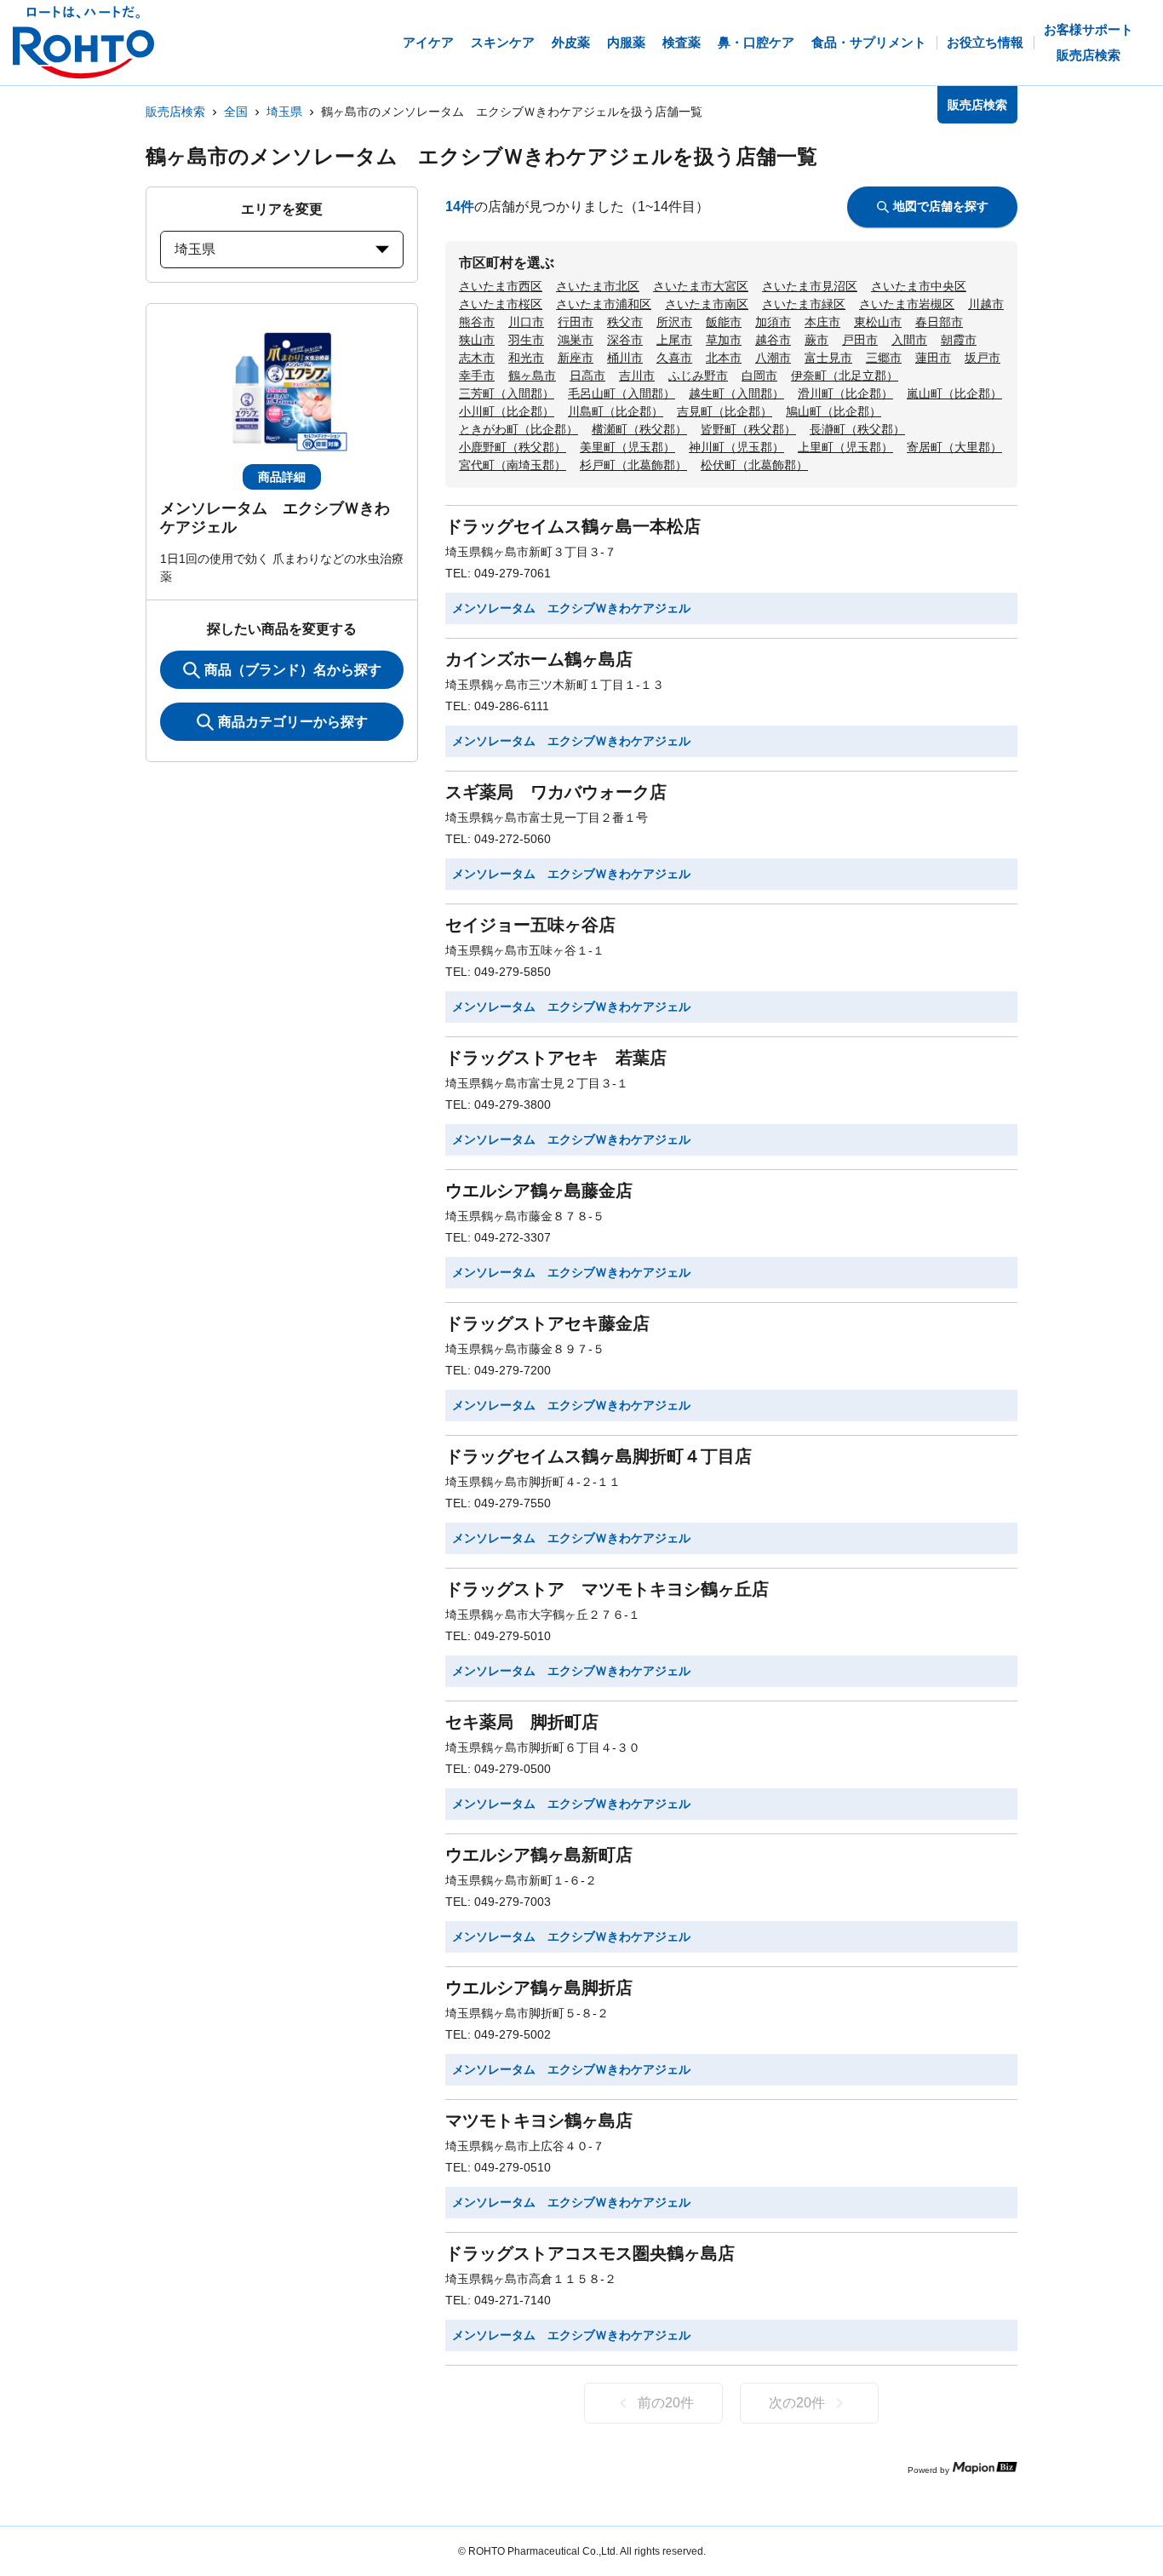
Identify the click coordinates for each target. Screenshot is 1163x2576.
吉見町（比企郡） (725, 411)
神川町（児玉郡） (736, 447)
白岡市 (759, 376)
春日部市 (939, 322)
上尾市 (674, 340)
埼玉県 (284, 112)
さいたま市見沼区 (810, 286)
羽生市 (526, 340)
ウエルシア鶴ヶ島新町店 (539, 1855)
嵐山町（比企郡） (954, 393)
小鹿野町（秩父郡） (513, 447)
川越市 (986, 304)
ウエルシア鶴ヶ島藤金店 (539, 1190)
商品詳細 (282, 477)
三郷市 (884, 358)
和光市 (526, 358)
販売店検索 (175, 112)
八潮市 (773, 358)
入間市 (909, 340)
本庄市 (822, 322)
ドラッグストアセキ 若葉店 (556, 1058)
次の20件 (797, 2403)
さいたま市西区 (501, 286)
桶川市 (625, 358)
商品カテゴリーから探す (293, 722)
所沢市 (674, 322)
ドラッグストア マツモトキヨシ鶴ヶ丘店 (607, 1589)
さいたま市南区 (707, 304)
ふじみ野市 (698, 376)
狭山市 (477, 340)
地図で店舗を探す (941, 206)
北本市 (724, 358)
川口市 (526, 322)
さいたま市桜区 (501, 304)
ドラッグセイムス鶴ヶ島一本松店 (573, 526)
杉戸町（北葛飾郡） (633, 465)
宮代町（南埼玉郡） (513, 465)
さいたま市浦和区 (604, 304)
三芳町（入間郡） (507, 393)
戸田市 (860, 340)
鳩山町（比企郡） (834, 411)
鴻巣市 (576, 340)
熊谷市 (477, 322)
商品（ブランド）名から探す (293, 670)
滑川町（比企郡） (845, 393)
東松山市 (878, 322)
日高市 (587, 376)
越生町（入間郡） (736, 393)
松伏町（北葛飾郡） (754, 465)
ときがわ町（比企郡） (518, 429)
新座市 (576, 358)
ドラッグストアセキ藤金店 (547, 1323)
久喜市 (674, 358)
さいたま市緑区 (804, 304)
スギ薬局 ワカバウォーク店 (556, 792)
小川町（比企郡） (507, 411)
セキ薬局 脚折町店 (522, 1722)
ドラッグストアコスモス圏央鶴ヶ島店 (590, 2253)
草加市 (724, 340)
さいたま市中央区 (919, 286)
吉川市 (637, 376)
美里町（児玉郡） (627, 447)
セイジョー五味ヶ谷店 (530, 925)
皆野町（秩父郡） (748, 429)
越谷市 (773, 340)
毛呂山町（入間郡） (622, 393)
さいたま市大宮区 (701, 286)
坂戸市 (983, 358)
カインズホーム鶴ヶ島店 (539, 659)
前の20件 (666, 2403)
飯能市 (724, 322)
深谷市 (625, 340)
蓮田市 (933, 358)
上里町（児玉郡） (845, 447)
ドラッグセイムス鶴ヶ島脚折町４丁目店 (599, 1456)
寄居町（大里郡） (954, 447)
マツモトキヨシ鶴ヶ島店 (539, 2120)
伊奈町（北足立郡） (845, 376)
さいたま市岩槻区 (907, 304)
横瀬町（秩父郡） (639, 429)
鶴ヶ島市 (532, 376)
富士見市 (828, 358)
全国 (236, 112)
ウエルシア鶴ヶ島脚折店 (539, 1988)
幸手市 (477, 376)
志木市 (477, 358)
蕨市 (816, 340)
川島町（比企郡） (616, 411)
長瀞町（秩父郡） (857, 429)
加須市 (773, 322)
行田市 (576, 322)
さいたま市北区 (598, 286)
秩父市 (625, 322)
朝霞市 (959, 340)
